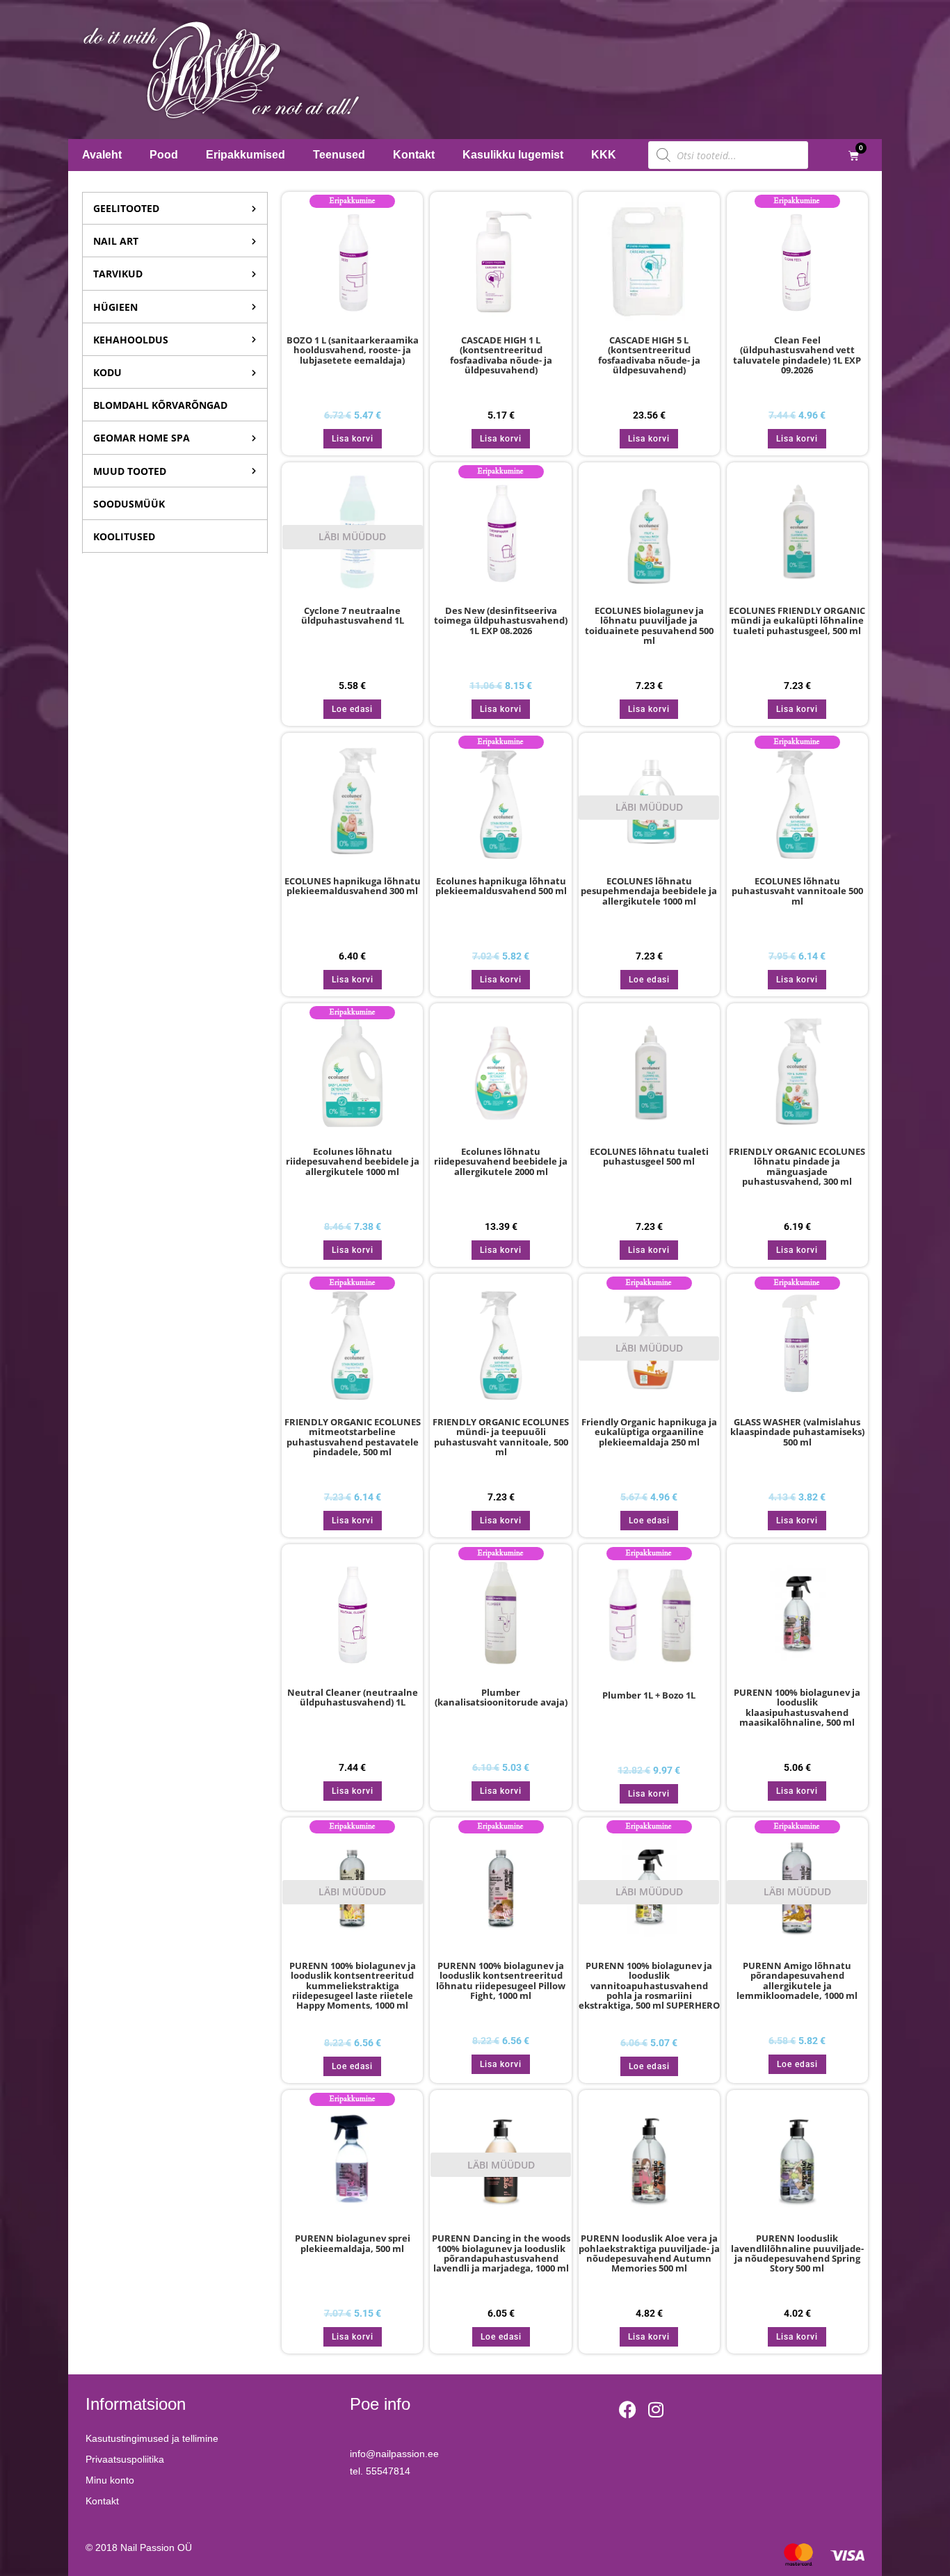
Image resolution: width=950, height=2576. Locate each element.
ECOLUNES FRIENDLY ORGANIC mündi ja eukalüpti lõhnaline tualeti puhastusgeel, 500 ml (797, 621)
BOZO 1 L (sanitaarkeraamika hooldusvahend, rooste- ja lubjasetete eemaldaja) (353, 351)
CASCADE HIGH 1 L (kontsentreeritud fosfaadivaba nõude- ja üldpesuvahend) (501, 356)
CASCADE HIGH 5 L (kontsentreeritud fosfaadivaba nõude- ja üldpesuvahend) (649, 356)
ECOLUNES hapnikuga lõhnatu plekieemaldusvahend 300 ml (353, 886)
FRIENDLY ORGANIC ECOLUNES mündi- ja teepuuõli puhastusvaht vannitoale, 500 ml (501, 1437)
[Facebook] (628, 2409)
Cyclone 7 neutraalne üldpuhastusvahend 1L (353, 616)
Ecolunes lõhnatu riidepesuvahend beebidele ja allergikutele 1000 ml (353, 1162)
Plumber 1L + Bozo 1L (649, 1696)
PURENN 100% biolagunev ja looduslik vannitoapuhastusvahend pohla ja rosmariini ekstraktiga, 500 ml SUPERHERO (649, 1985)
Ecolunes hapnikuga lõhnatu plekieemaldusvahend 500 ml (501, 886)
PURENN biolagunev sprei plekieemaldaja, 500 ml (353, 2244)
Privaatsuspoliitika (125, 2459)
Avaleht (102, 155)
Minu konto (110, 2480)
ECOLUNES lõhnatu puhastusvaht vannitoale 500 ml (797, 892)
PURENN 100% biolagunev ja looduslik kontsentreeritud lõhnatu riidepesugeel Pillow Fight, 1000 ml (501, 1981)
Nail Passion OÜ (156, 2547)
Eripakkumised (245, 155)
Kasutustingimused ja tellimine (152, 2438)
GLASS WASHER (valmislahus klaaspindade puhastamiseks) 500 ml (797, 1433)
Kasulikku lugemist (513, 155)
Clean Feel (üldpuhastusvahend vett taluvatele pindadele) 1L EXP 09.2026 (797, 356)
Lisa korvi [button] (353, 439)
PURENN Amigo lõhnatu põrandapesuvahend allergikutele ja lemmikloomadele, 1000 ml (797, 1981)
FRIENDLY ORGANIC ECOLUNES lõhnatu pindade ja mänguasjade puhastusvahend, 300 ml (797, 1167)
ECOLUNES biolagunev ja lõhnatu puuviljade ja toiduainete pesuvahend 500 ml (649, 626)
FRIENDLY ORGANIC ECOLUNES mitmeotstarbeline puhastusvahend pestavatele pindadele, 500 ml (353, 1437)
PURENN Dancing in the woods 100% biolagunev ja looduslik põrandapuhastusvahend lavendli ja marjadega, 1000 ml (501, 2254)
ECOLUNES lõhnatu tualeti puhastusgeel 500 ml (649, 1157)
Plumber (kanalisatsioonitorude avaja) (501, 1698)
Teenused (339, 155)
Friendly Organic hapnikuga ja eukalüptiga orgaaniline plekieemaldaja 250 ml (649, 1433)
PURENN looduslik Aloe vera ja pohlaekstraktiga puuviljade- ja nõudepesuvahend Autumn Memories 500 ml (649, 2254)
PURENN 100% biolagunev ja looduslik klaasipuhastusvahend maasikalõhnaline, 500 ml (797, 1708)
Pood (164, 155)
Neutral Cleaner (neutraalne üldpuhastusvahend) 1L (353, 1698)
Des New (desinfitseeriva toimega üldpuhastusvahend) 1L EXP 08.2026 (501, 621)
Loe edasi (352, 709)
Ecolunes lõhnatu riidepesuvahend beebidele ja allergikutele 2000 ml (501, 1162)
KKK (604, 155)
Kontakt (414, 155)
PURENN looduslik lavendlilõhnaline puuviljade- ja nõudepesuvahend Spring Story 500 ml (797, 2254)
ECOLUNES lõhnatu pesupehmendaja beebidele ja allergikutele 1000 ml (649, 892)
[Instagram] (656, 2409)
